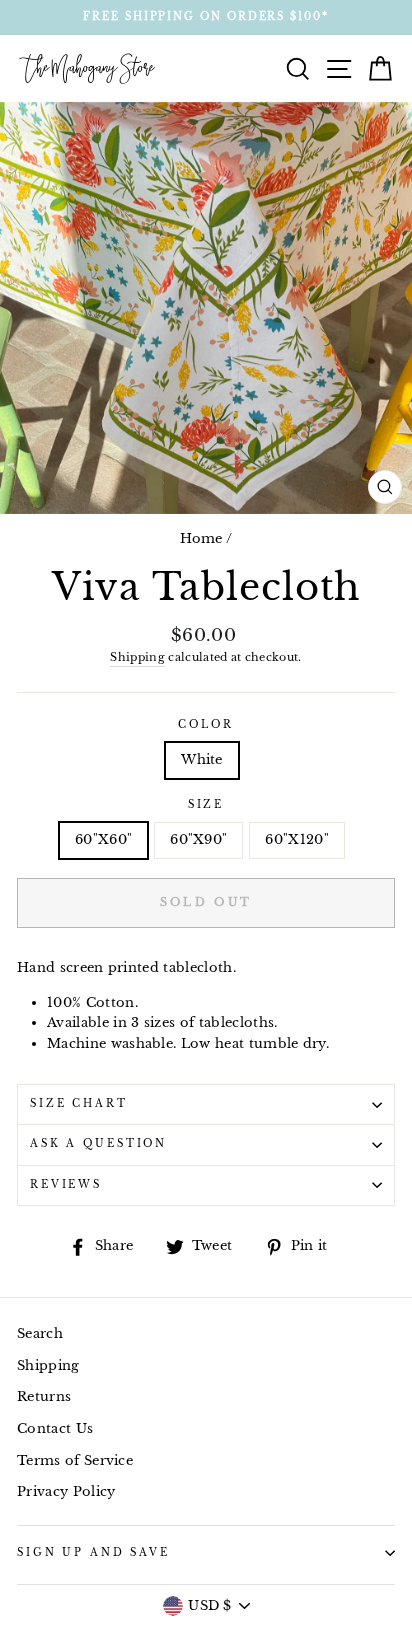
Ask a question (98, 1144)
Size (206, 805)
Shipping (137, 657)
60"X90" (198, 839)
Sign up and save (93, 1553)
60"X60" (103, 839)
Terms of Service (75, 1460)
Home (201, 538)
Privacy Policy (66, 1491)
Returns (44, 1396)
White (202, 759)
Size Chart (79, 1104)
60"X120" (297, 839)
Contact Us (55, 1428)
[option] (206, 17)
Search (40, 1333)
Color (205, 725)
